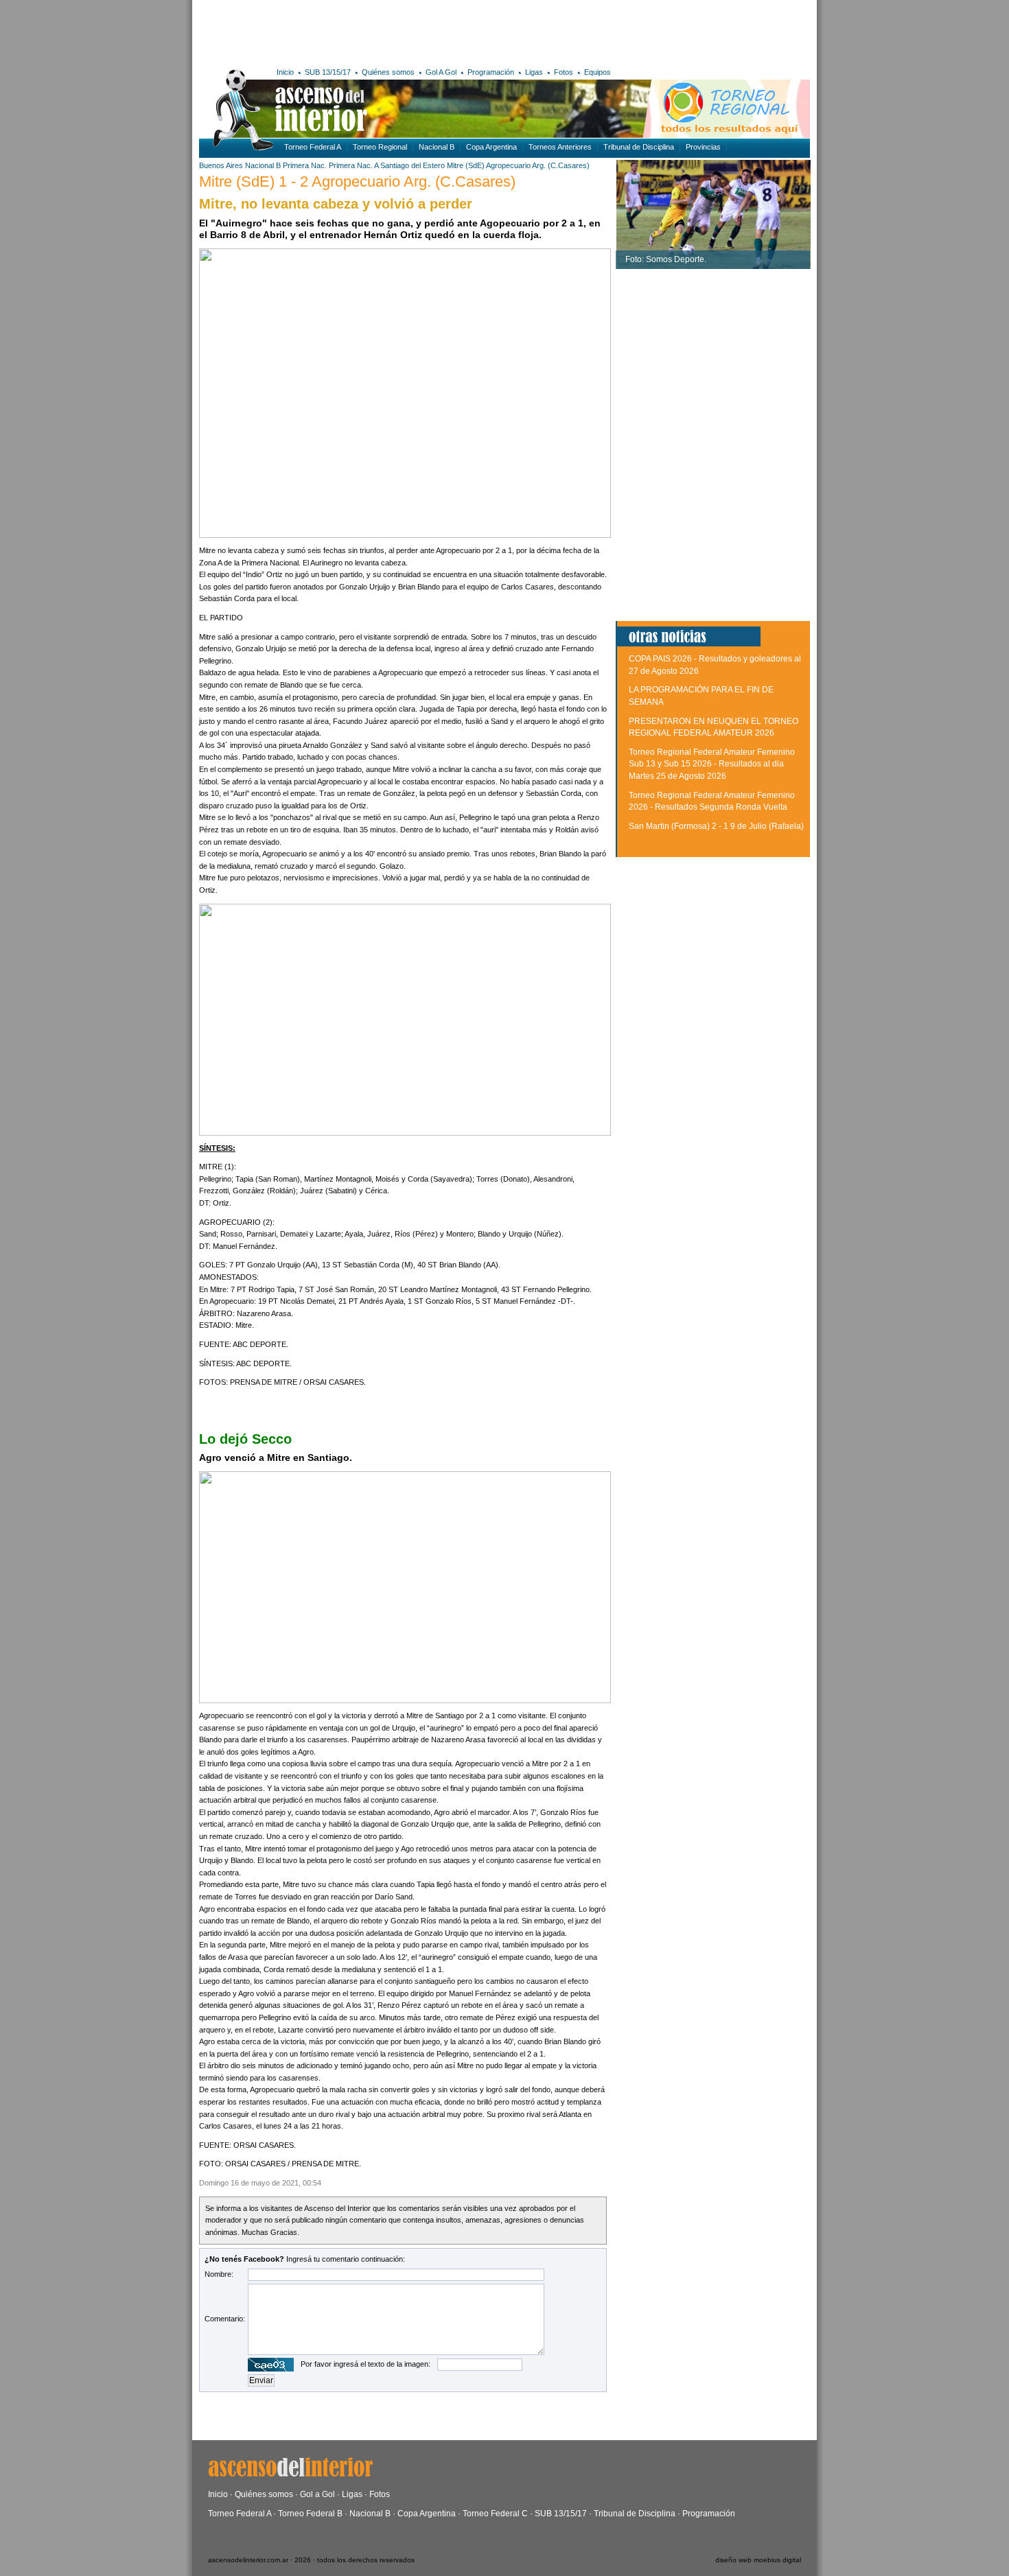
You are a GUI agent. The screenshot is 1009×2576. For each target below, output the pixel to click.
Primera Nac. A (353, 165)
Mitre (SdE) (466, 165)
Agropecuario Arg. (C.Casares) (538, 165)
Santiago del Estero (413, 165)
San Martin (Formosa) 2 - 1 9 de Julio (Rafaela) (716, 826)
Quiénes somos (388, 72)
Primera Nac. (305, 165)
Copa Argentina (491, 147)
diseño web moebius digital (758, 2560)
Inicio (285, 72)
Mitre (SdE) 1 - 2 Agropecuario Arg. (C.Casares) (357, 182)
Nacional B (437, 147)
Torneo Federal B (310, 2514)
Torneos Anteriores (560, 147)
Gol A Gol (441, 72)
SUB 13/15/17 (328, 72)
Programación (491, 72)
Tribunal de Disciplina (639, 147)
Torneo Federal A (313, 147)
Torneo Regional (380, 147)
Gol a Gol (317, 2494)
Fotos (564, 72)
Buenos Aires (221, 165)
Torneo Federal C (495, 2514)
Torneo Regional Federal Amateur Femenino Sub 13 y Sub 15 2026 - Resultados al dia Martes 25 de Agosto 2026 (712, 764)
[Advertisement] (400, 31)
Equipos (598, 72)
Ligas (534, 72)
